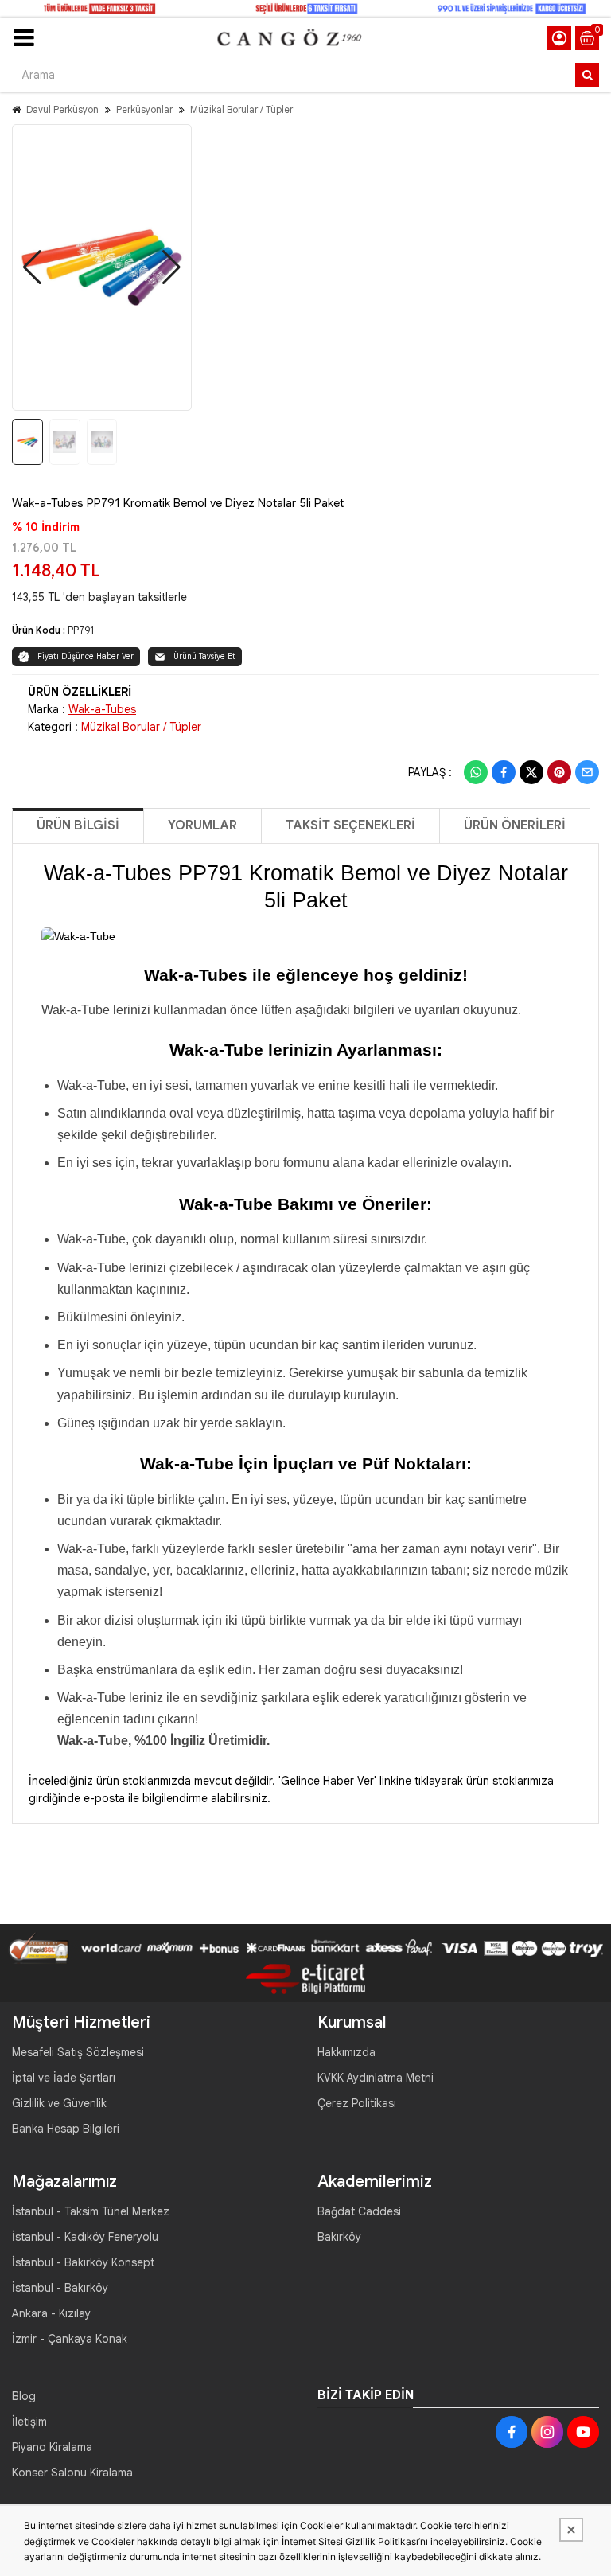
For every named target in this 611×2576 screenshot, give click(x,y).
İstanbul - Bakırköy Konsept (83, 2262)
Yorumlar (202, 825)
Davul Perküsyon (62, 109)
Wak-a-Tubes (102, 709)
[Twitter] (531, 772)
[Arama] (587, 75)
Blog (24, 2396)
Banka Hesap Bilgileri (66, 2129)
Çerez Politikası (357, 2103)
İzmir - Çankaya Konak (70, 2339)
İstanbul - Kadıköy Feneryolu (85, 2237)
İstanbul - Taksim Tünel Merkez (91, 2211)
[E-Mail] (587, 772)
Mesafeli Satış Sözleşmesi (78, 2052)
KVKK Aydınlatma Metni (376, 2078)
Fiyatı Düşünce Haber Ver (86, 656)
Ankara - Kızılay (51, 2313)
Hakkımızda (346, 2052)
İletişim (29, 2422)
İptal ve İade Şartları (64, 2078)
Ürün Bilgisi (78, 825)
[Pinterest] (559, 772)
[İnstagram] (547, 2432)
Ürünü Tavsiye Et (204, 656)
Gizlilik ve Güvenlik (59, 2103)
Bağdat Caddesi (359, 2211)
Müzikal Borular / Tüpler (241, 109)
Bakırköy (339, 2237)
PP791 (81, 630)
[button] (32, 267)
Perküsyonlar (144, 109)
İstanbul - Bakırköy (60, 2288)
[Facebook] (504, 772)
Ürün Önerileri (515, 825)
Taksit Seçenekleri (350, 825)
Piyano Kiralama (52, 2447)
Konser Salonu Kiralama (72, 2473)
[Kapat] (571, 2530)
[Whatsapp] (476, 772)
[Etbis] (305, 1978)
